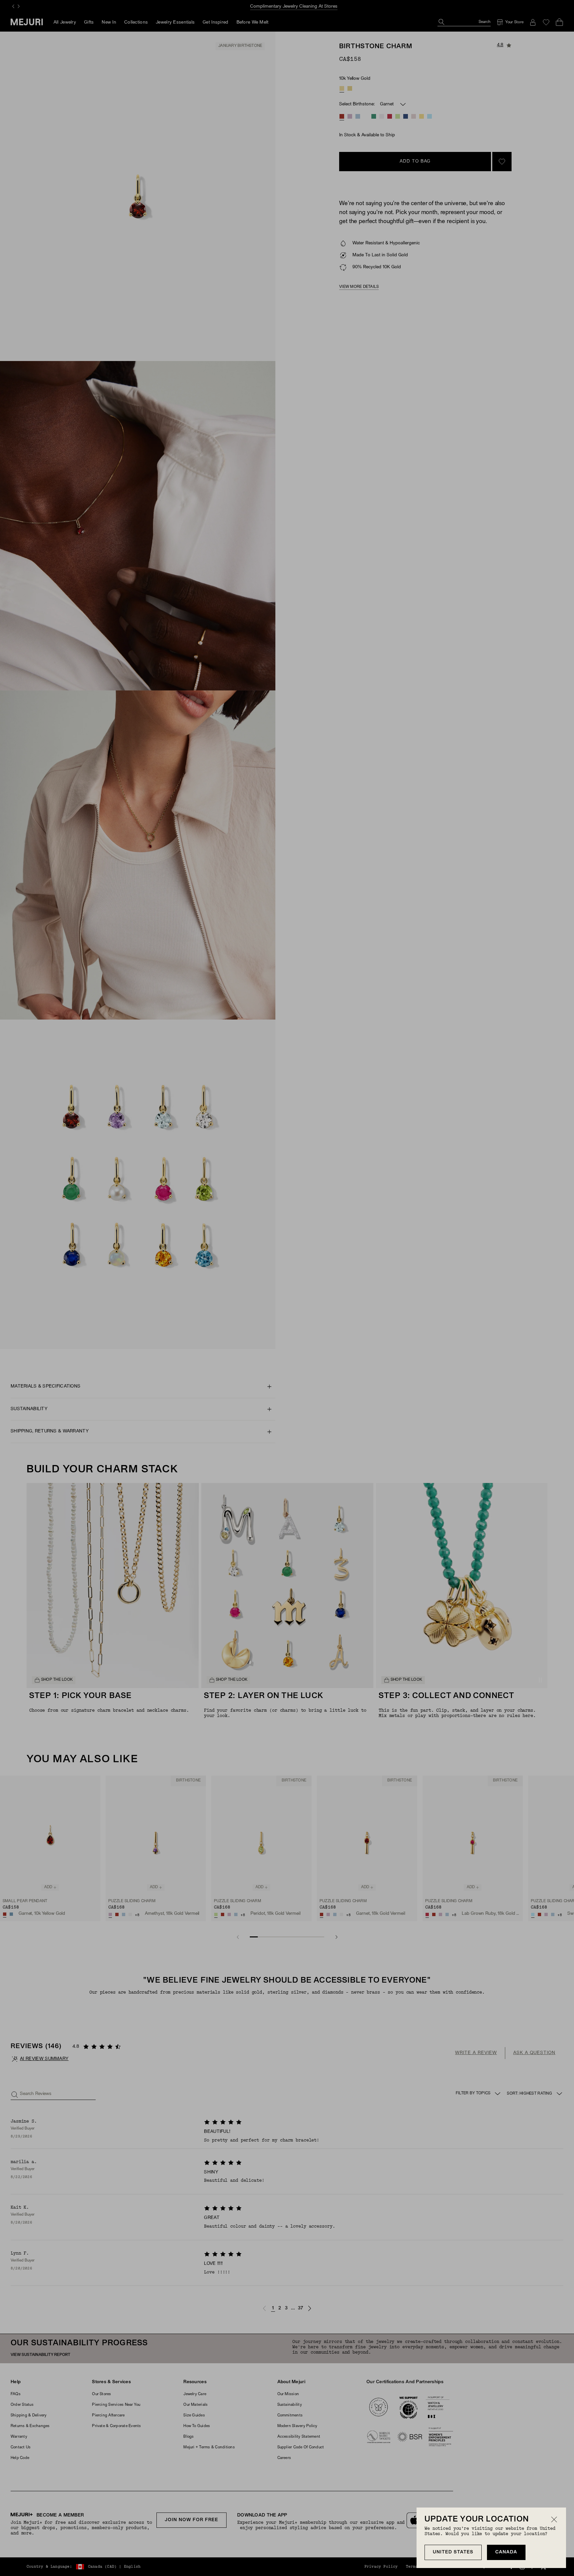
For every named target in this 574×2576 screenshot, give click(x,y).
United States (453, 2552)
